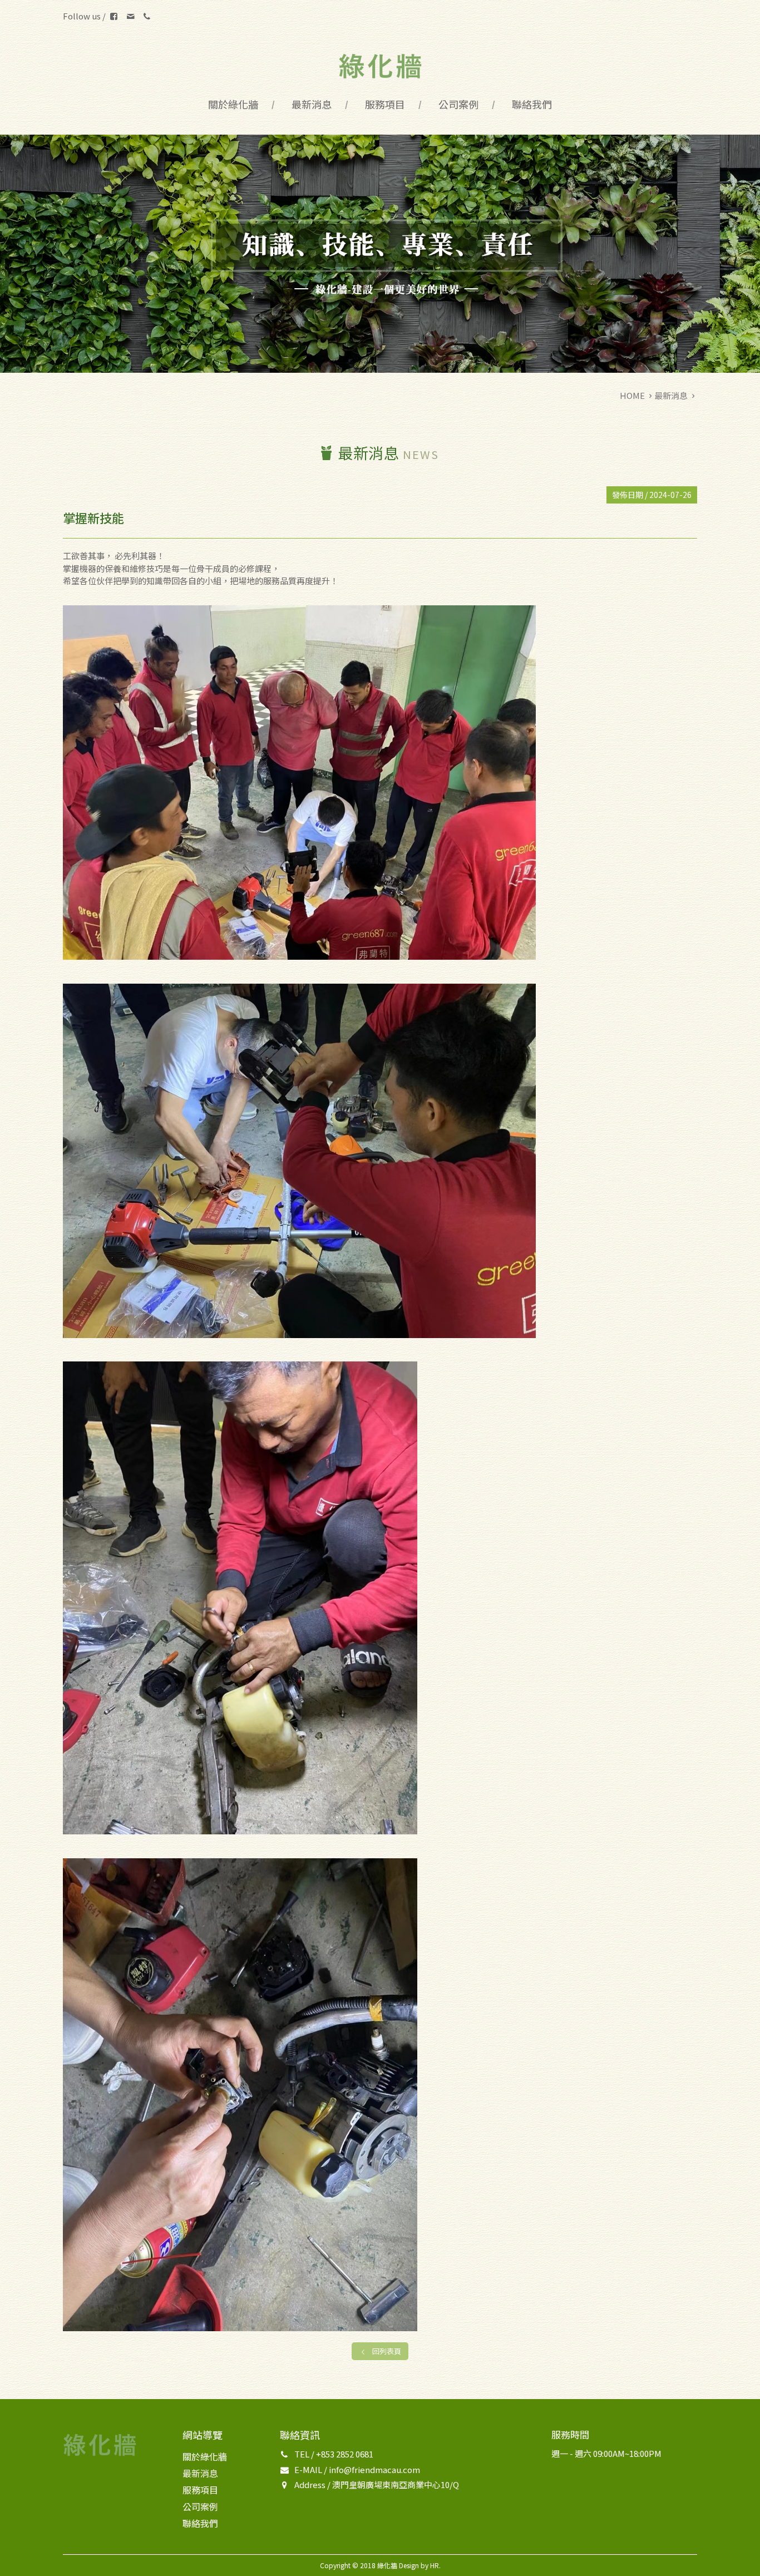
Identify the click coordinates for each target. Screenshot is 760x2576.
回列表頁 (387, 2351)
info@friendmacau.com (374, 2469)
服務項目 (385, 104)
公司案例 (458, 104)
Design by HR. (420, 2565)
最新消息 (312, 104)
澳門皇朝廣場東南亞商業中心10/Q (396, 2484)
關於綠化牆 (233, 104)
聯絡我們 (532, 104)
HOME (632, 395)
